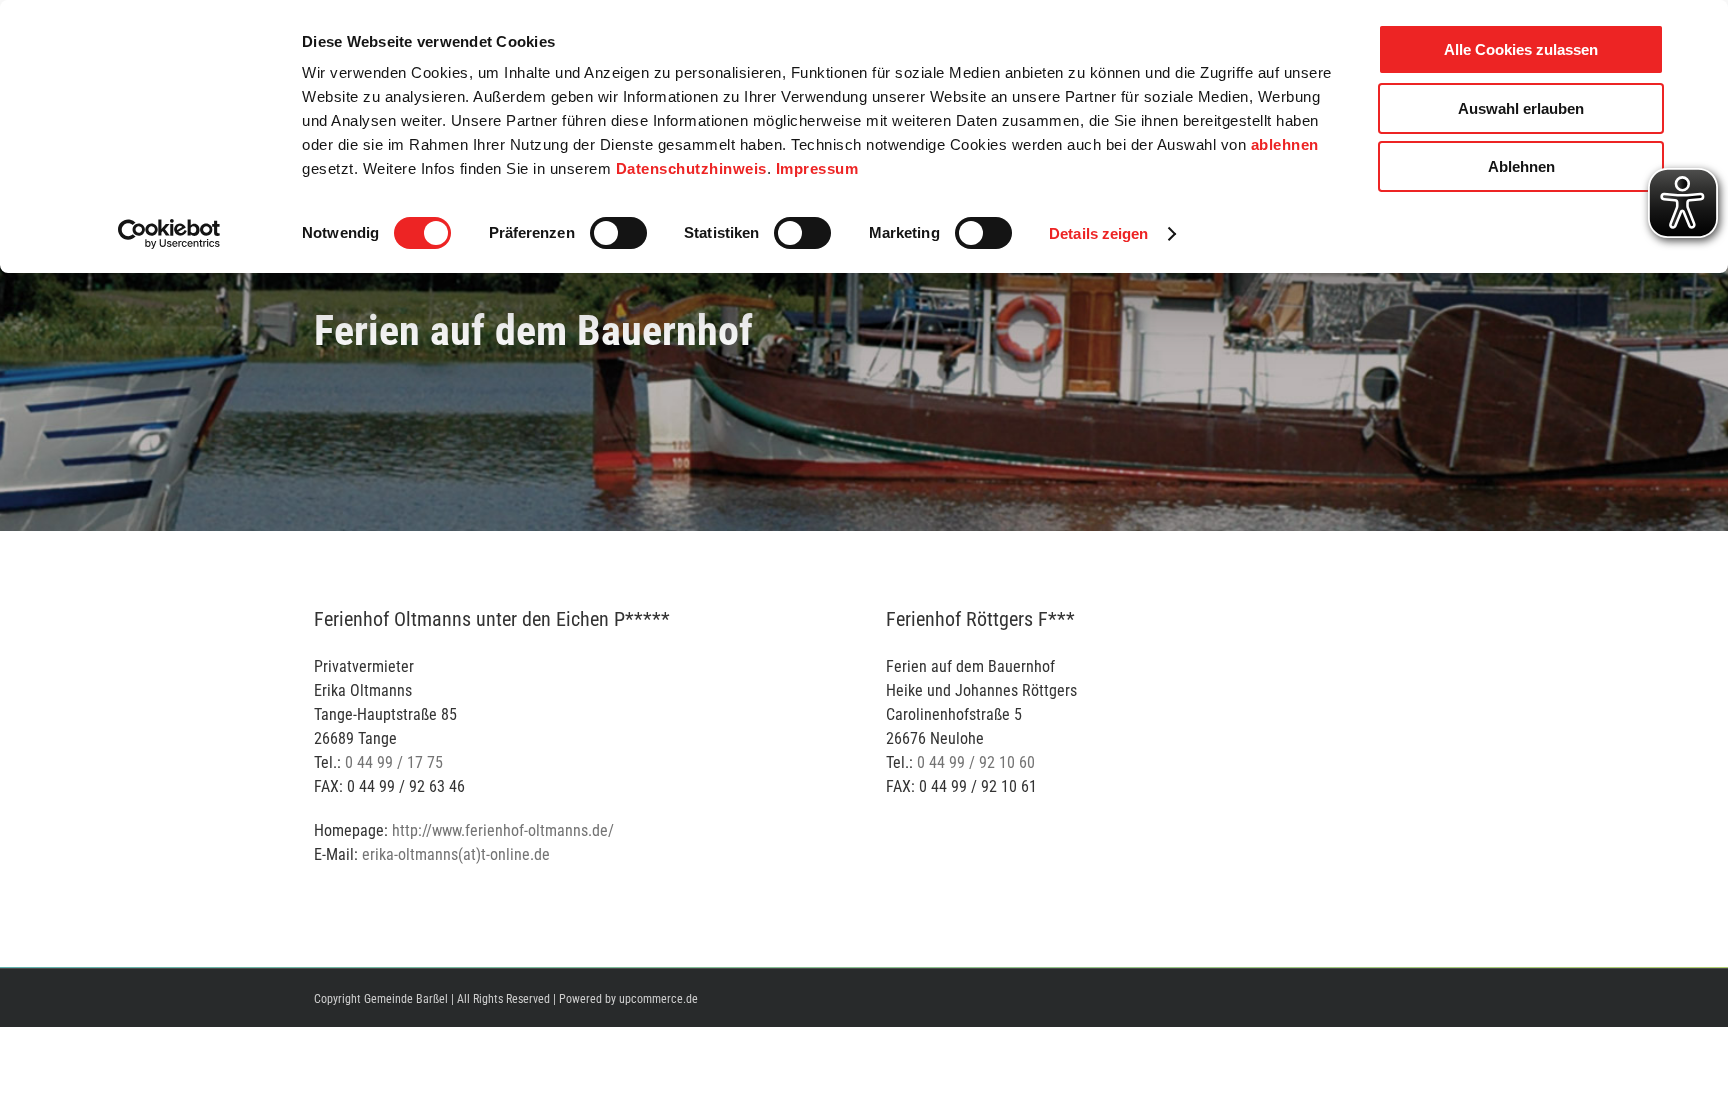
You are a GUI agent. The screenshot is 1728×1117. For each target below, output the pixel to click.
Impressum (817, 168)
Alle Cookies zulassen (1521, 49)
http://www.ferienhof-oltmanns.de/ (503, 830)
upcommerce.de (658, 999)
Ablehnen (1521, 166)
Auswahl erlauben (1521, 108)
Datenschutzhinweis (691, 168)
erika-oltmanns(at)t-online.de (456, 854)
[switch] (618, 233)
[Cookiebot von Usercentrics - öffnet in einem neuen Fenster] (169, 234)
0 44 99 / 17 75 (394, 762)
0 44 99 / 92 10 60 (976, 762)
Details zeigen (1098, 233)
